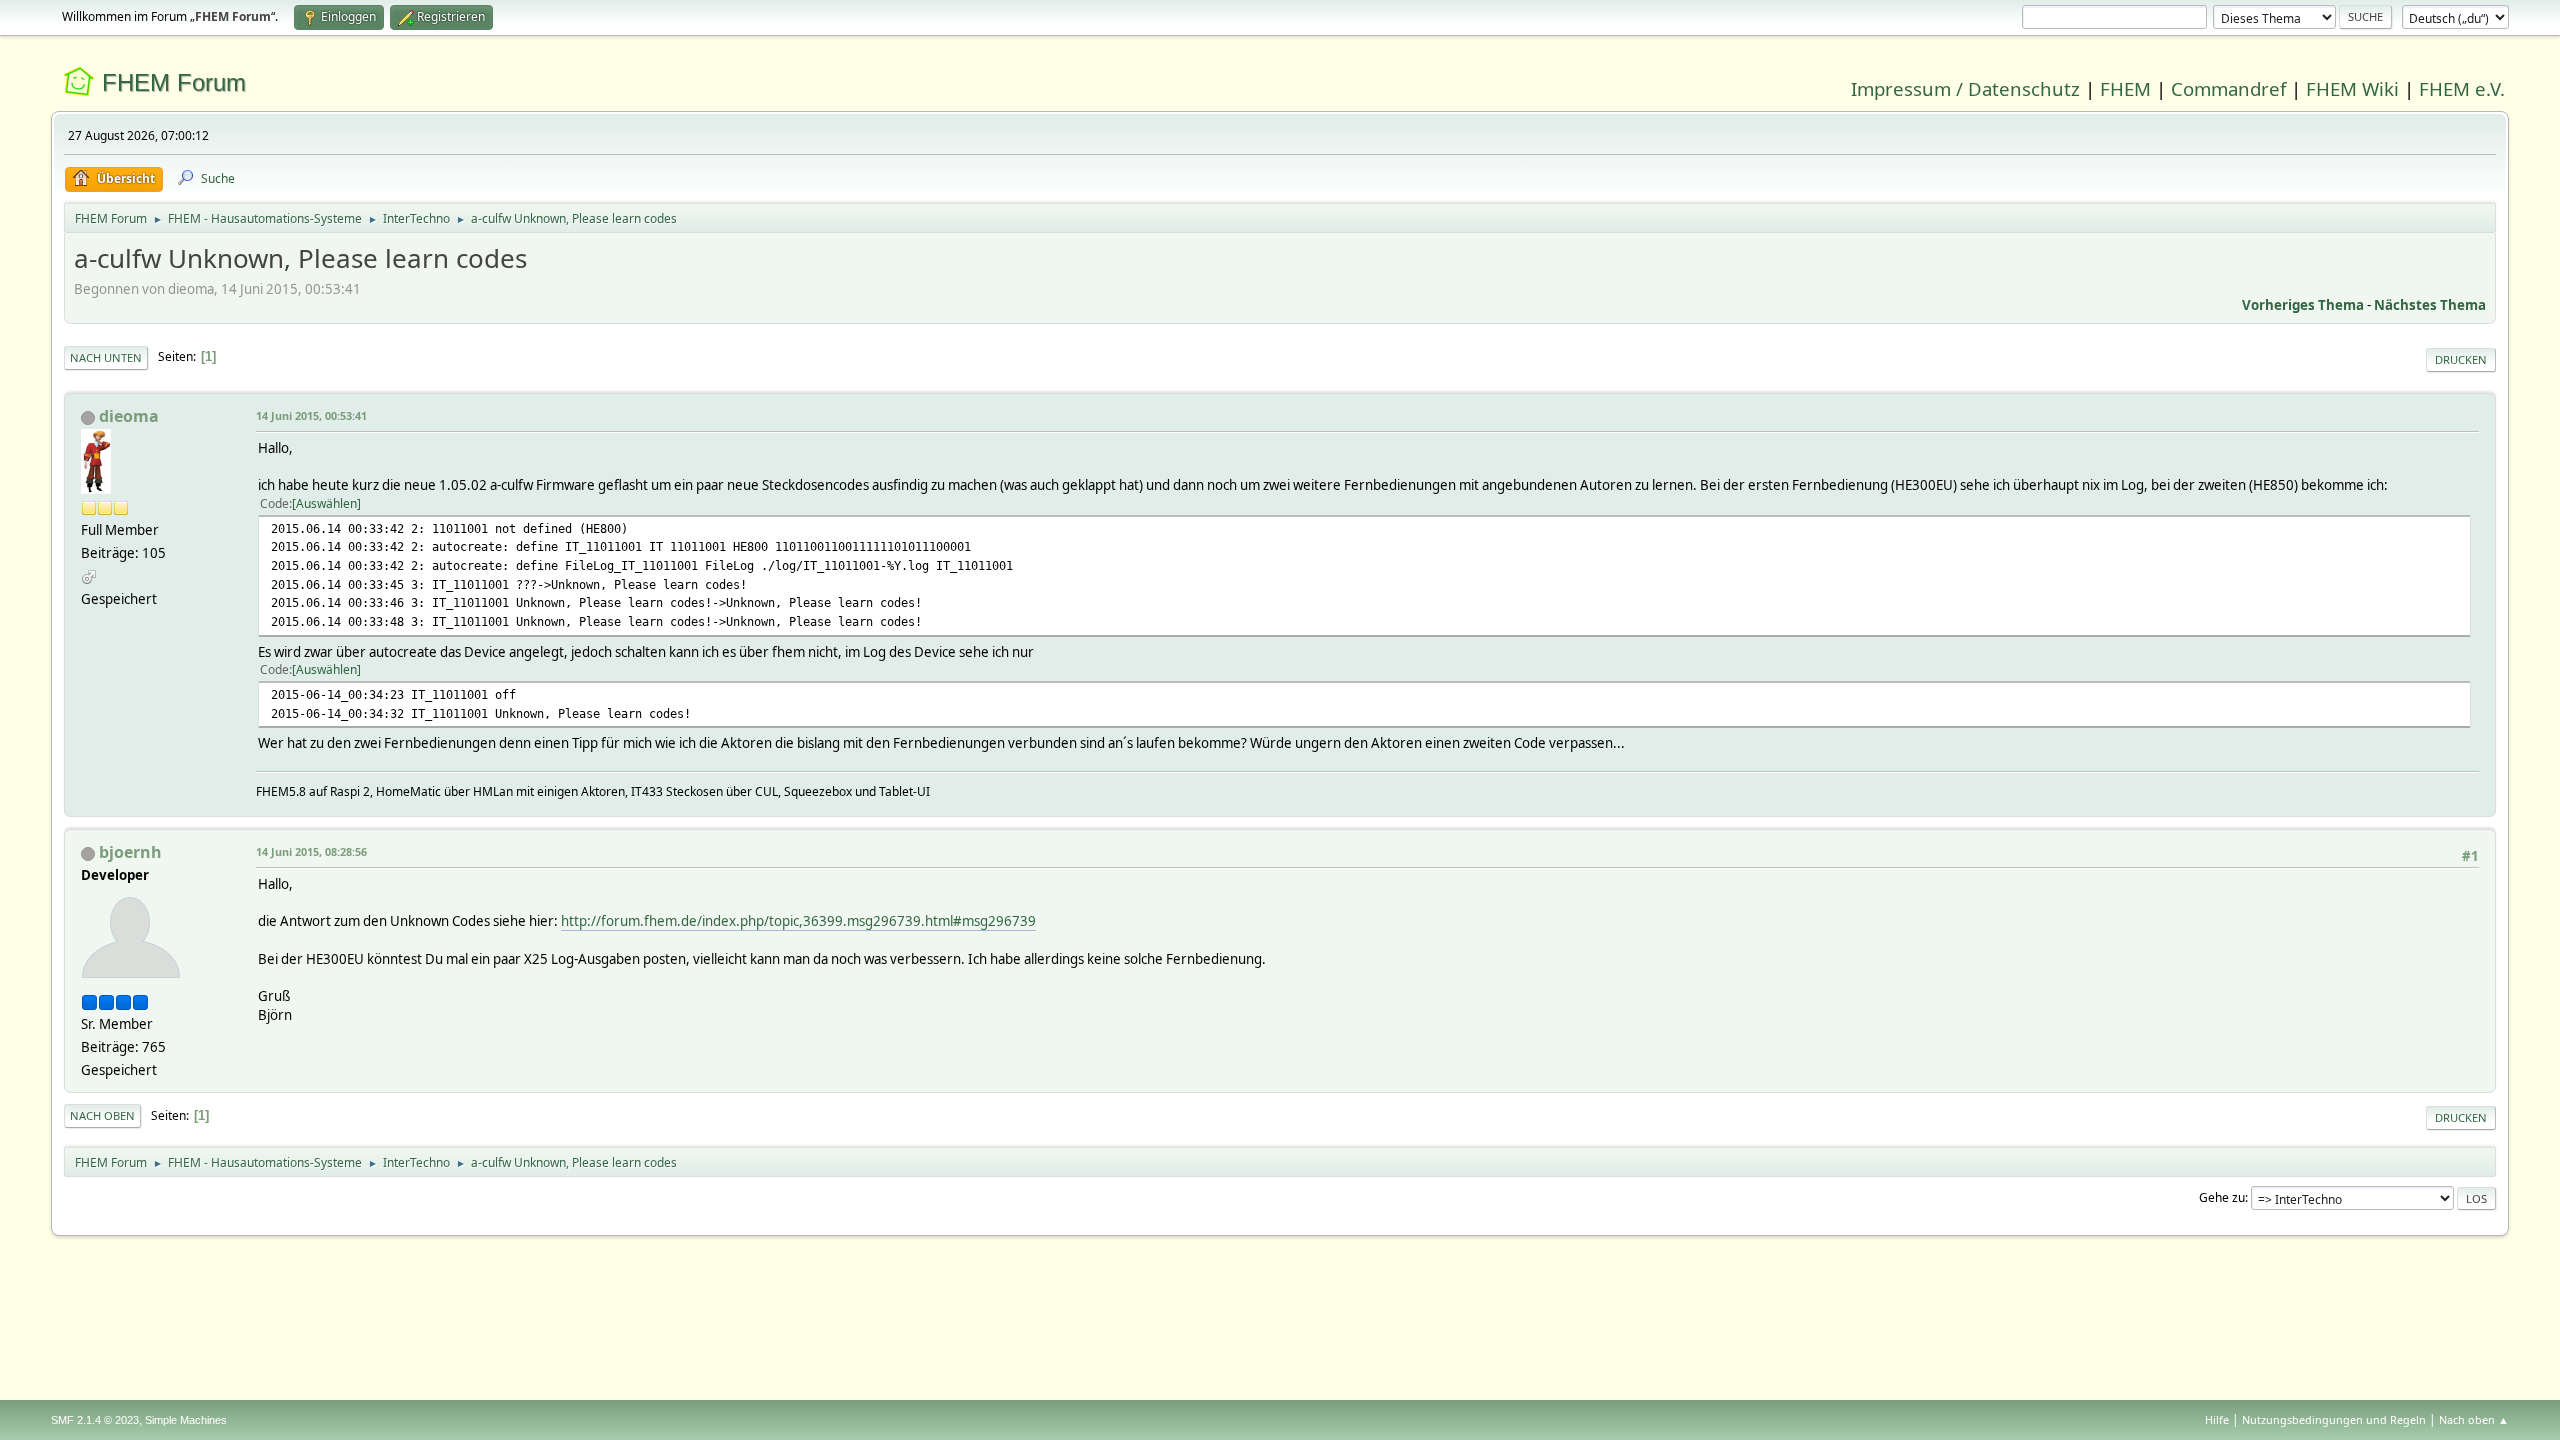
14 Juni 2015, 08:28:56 (311, 851)
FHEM (2125, 88)
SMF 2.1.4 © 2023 (95, 1420)
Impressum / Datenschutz (1965, 88)
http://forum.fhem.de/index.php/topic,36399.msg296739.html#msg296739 (798, 921)
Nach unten (106, 357)
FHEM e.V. (2462, 88)
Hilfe (2217, 1419)
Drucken (2461, 359)
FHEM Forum (174, 82)
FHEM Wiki (2352, 88)
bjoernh (130, 852)
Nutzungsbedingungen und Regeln (2334, 1419)
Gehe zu (2222, 1197)
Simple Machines (186, 1420)
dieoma (129, 416)
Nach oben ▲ (2474, 1419)
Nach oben (102, 1115)
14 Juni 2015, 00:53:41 (311, 415)
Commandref (2228, 88)
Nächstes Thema (2430, 305)
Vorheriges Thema (2303, 305)
